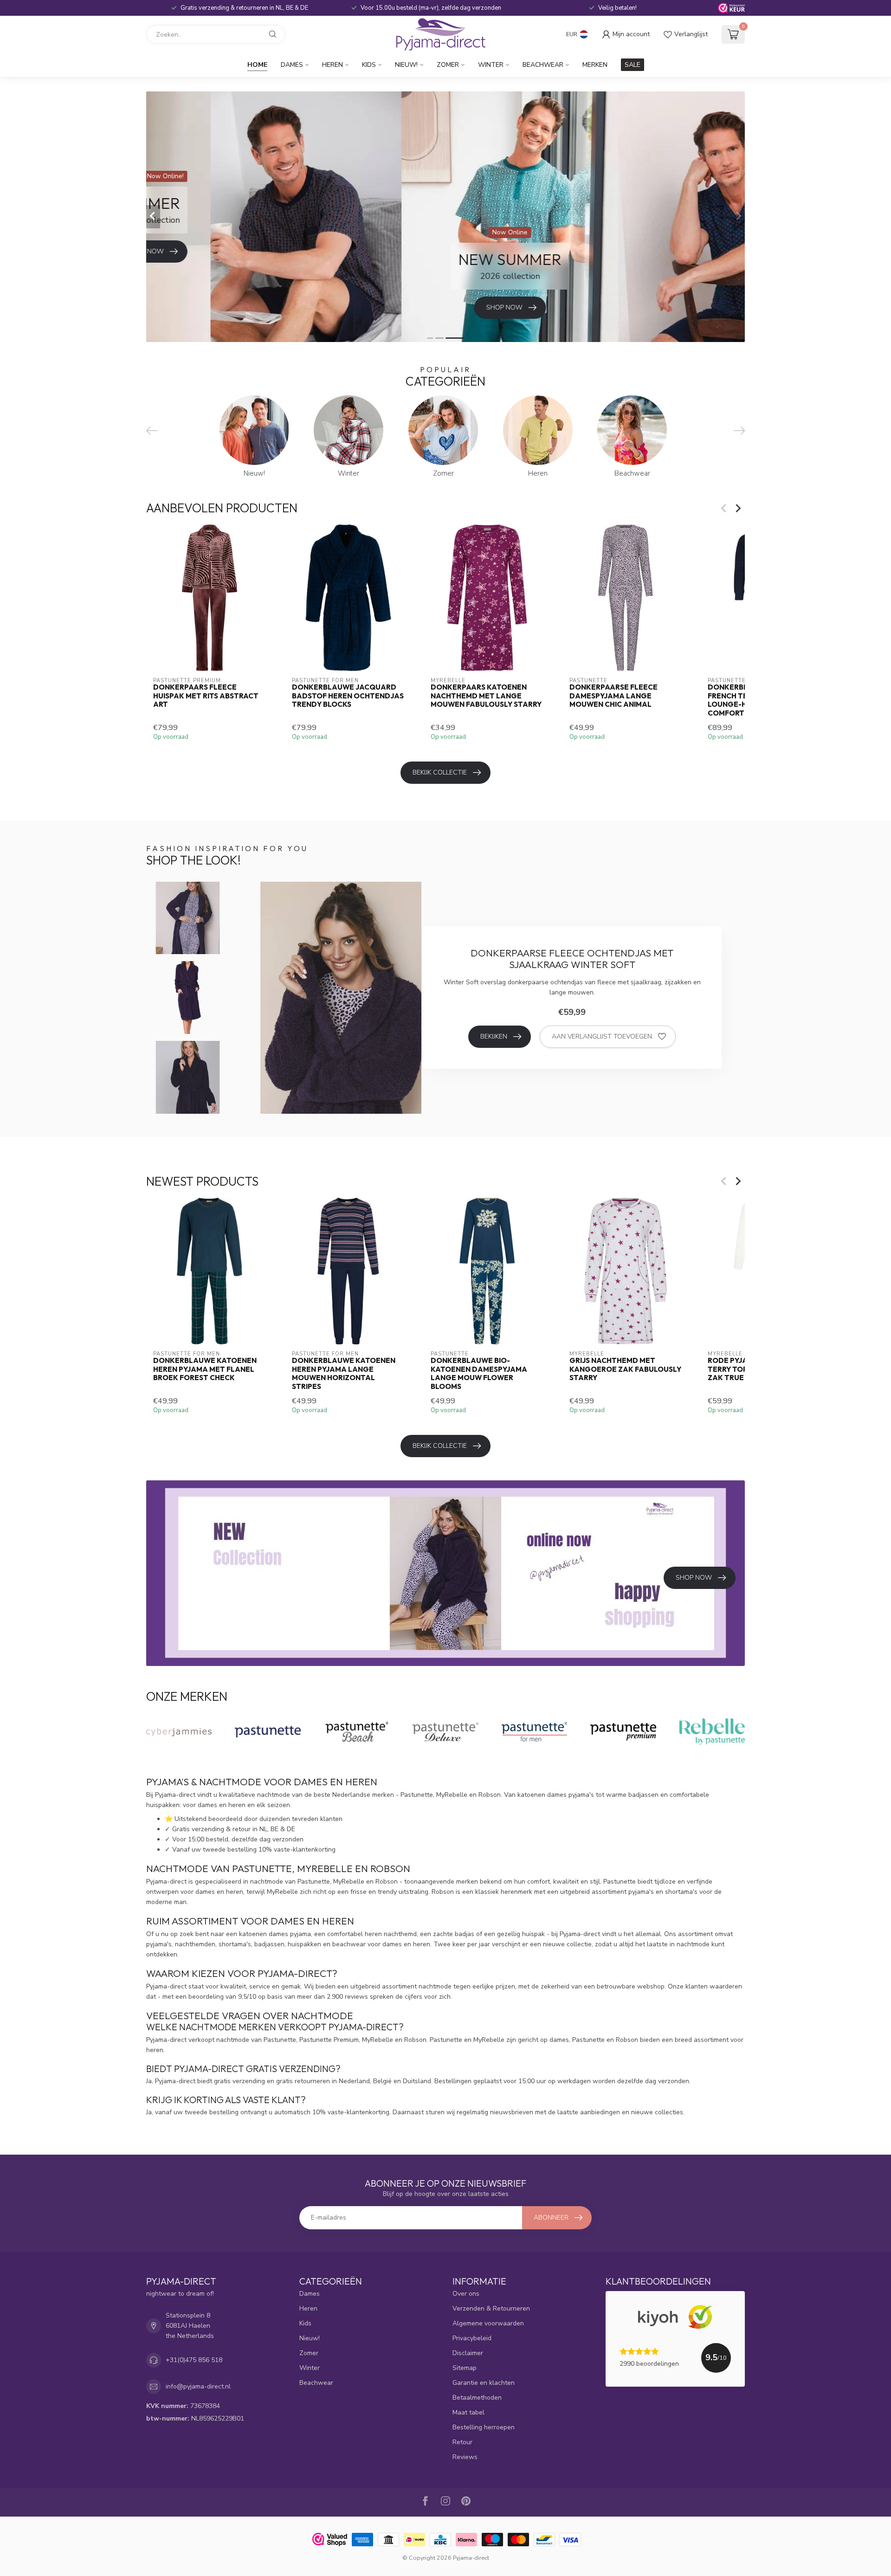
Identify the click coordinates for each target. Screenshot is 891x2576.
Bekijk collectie (440, 772)
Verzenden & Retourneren (491, 2308)
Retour (462, 2442)
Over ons (466, 2294)
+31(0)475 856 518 (194, 2360)
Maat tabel (468, 2412)
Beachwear (543, 65)
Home (257, 65)
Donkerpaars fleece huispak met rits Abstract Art (206, 696)
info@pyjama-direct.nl (198, 2386)
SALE (633, 65)
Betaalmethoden (477, 2398)
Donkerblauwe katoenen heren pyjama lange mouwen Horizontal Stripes (344, 1373)
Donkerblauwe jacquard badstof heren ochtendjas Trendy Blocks (348, 696)
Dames (292, 65)
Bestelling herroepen (484, 2427)
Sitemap (465, 2368)
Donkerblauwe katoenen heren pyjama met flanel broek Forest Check (205, 1369)
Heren (333, 65)
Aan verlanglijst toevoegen (602, 1036)
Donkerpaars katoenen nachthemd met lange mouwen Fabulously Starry (486, 696)
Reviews (465, 2457)
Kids (369, 65)
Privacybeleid (472, 2338)
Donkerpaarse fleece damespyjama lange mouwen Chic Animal (613, 696)
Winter (491, 65)
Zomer (448, 65)
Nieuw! (406, 65)
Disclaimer (468, 2353)
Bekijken (494, 1036)
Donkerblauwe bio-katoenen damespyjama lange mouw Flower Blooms (479, 1373)
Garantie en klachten (484, 2383)
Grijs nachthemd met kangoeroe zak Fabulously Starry (625, 1369)
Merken (595, 65)
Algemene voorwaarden (488, 2323)
